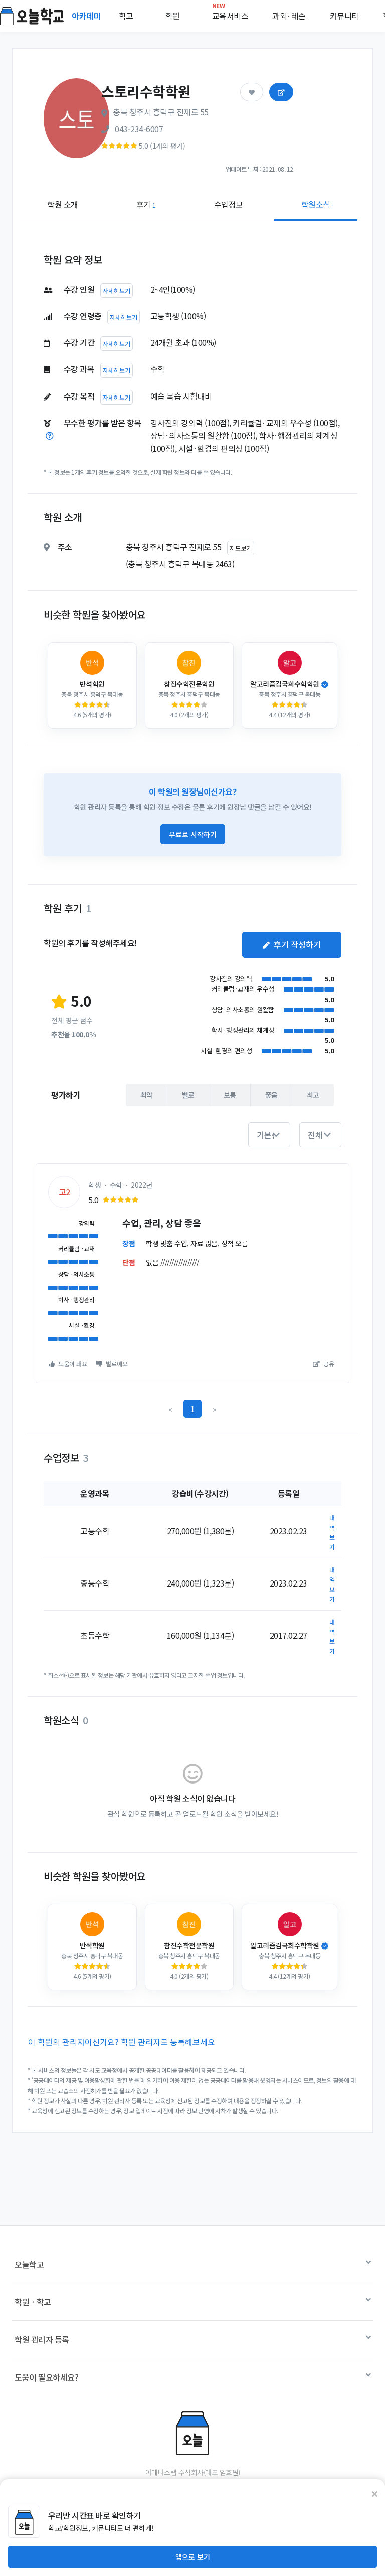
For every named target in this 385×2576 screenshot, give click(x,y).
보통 (230, 1095)
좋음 (271, 1095)
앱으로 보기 (193, 2557)
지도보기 (241, 548)
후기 (146, 204)
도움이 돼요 (72, 1364)
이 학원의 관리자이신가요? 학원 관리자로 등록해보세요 (122, 2042)
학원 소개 (63, 204)
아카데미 (87, 16)
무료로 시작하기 (193, 834)
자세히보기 (117, 290)
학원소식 (316, 204)
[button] (269, 1135)
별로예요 (116, 1364)
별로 (188, 1095)
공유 (328, 1364)
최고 (313, 1095)
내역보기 (332, 1532)
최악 (147, 1095)
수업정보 (229, 204)
